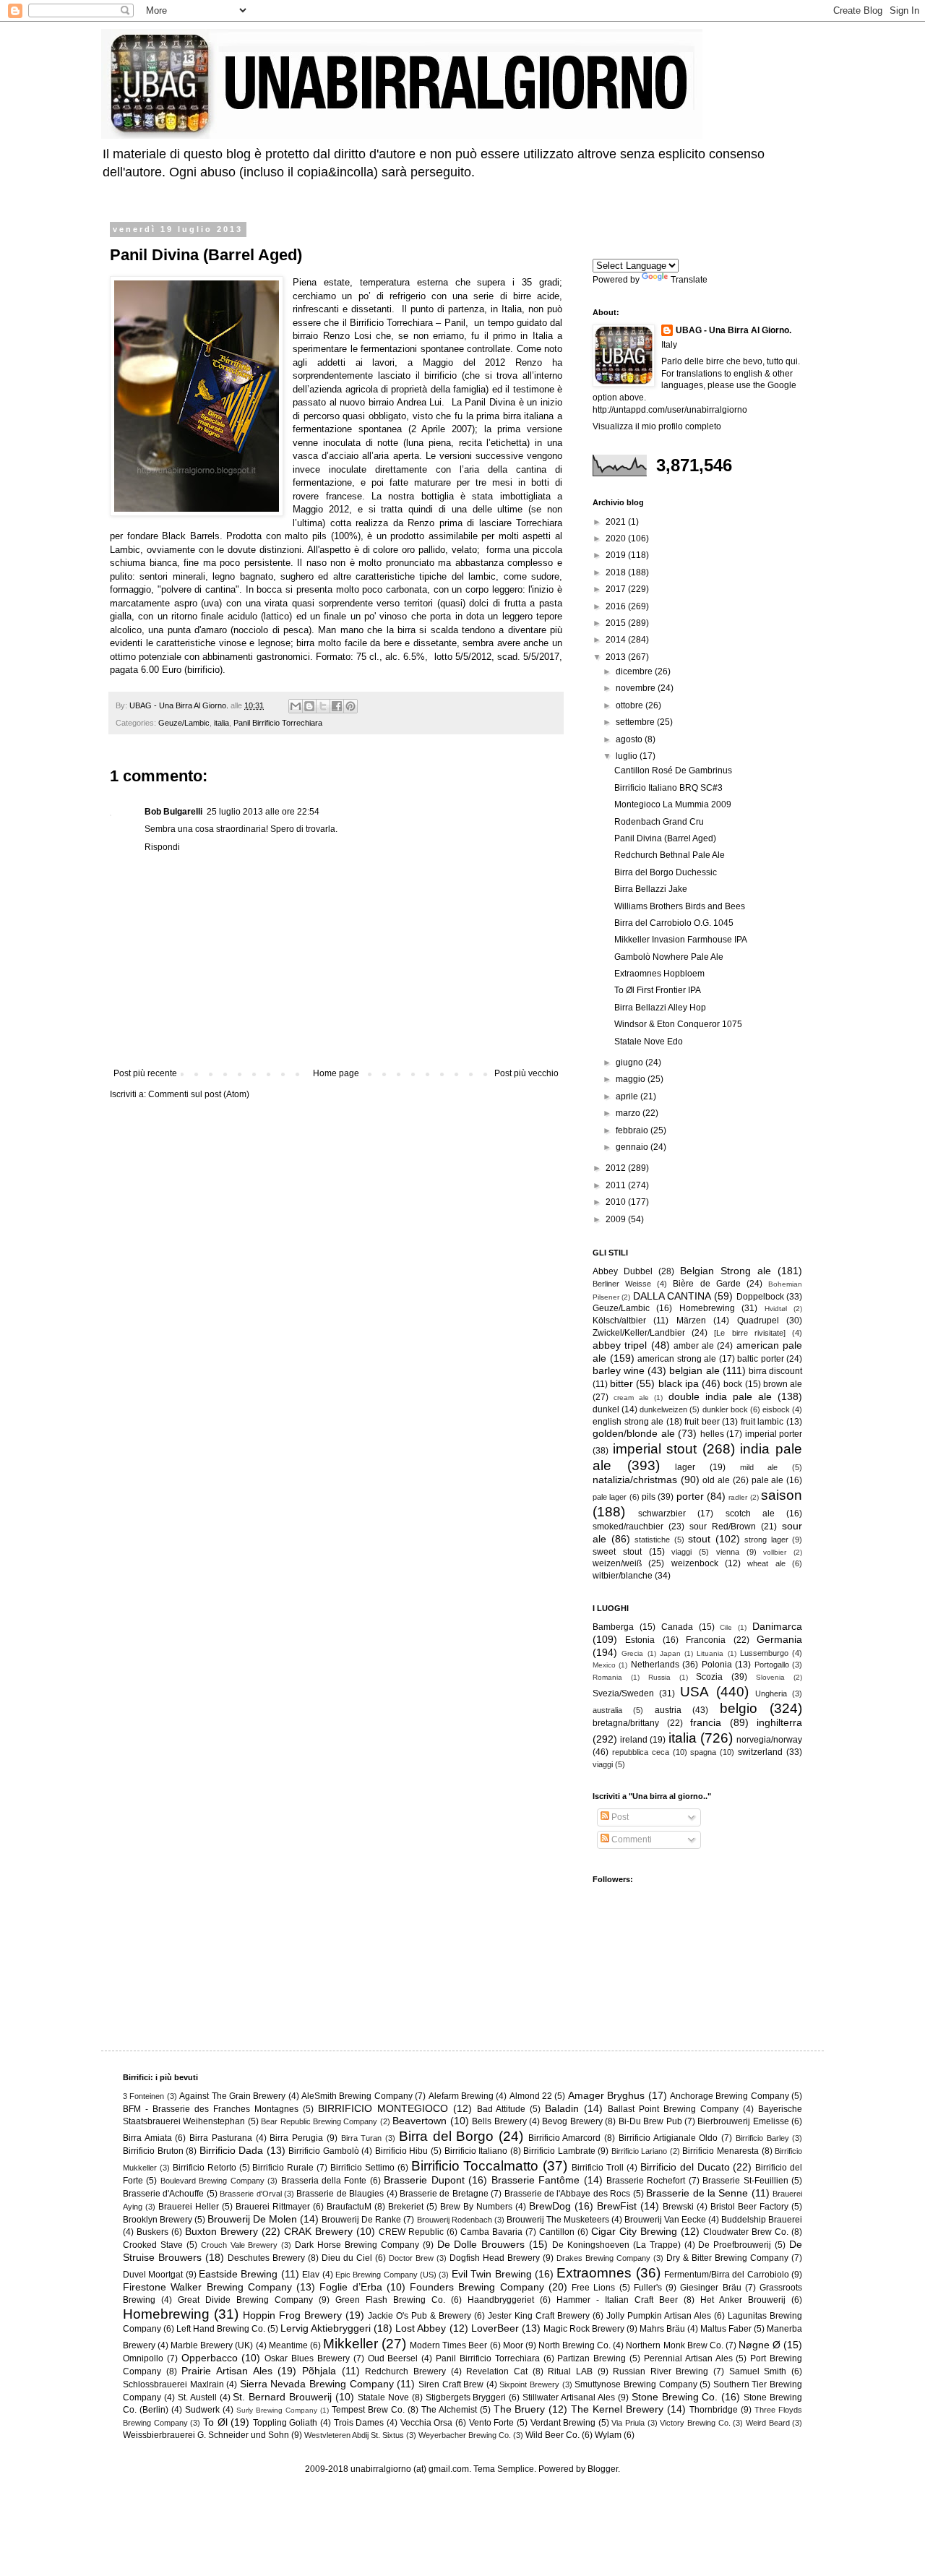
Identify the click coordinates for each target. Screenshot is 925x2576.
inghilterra (779, 1722)
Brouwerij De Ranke (361, 2220)
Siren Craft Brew (451, 2384)
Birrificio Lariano (640, 2151)
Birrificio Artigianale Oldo (668, 2138)
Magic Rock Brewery (584, 2329)
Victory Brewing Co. (695, 2423)
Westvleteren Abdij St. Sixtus (354, 2435)
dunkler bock (725, 1409)
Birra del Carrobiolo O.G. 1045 (674, 923)
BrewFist (617, 2206)
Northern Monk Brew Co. (674, 2345)
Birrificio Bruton (153, 2151)
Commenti (631, 1839)
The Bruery (520, 2409)
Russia (659, 1677)
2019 (617, 555)
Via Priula (628, 2423)
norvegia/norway (769, 1740)
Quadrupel (758, 1321)
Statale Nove (383, 2397)
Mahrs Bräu (662, 2329)
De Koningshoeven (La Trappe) (616, 2245)
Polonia (717, 1665)
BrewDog (550, 2206)
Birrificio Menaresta (720, 2151)
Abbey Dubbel (623, 1271)
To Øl (215, 2422)
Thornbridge (714, 2410)
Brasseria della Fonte (324, 2181)
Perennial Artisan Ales (688, 2358)
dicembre (635, 671)
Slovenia (770, 1677)
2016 (617, 606)
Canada (677, 1627)
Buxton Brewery (221, 2231)
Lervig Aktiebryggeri (326, 2328)
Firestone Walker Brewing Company (207, 2287)
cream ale (631, 1398)
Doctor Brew (411, 2258)
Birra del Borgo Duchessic (666, 872)
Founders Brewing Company (477, 2287)
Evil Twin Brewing (492, 2274)
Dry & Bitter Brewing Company (727, 2258)
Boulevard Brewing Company (212, 2181)
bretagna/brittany (626, 1723)
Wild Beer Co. (552, 2435)
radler (738, 1497)
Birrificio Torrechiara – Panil (408, 323)
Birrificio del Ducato (685, 2167)
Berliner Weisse (622, 1284)
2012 (617, 1168)
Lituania (710, 1653)
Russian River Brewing (661, 2371)
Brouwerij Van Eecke (665, 2220)
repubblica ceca (641, 1752)
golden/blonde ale (634, 1433)
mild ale (759, 1467)
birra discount (775, 1371)
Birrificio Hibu (402, 2151)
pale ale (768, 1480)
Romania (607, 1677)
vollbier (775, 1552)
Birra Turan (362, 2138)
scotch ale (750, 1514)
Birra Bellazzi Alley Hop (660, 1008)
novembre (637, 688)
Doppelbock (760, 1297)
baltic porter (761, 1359)
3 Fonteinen (143, 2096)
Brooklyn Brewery (158, 2220)
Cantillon (557, 2232)
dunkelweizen (663, 1409)
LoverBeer (495, 2328)
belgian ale (694, 1370)
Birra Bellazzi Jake (651, 889)
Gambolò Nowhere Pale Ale (669, 957)
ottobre (631, 705)
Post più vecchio (526, 1073)
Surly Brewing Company (277, 2410)
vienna (728, 1552)
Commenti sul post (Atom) (199, 1094)
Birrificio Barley (762, 2138)
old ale (716, 1480)
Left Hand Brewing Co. (221, 2329)
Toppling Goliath (285, 2423)
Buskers (152, 2232)
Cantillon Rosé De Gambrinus (673, 770)
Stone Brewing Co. (675, 2397)
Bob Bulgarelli (173, 812)
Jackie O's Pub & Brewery (420, 2316)
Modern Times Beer (448, 2345)
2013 (617, 657)
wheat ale (766, 1563)
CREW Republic (411, 2232)
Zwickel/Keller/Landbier (639, 1333)
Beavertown (420, 2121)
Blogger (603, 2469)
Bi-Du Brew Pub (650, 2121)
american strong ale (677, 1359)
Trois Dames (359, 2423)
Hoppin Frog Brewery (292, 2315)
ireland (634, 1740)
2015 (617, 623)
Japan (670, 1653)
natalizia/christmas (635, 1480)
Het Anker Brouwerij (743, 2300)
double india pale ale (720, 1396)
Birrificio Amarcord (565, 2138)
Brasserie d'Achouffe (163, 2194)
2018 (617, 572)
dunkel (606, 1409)
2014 (617, 640)
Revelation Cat (497, 2371)
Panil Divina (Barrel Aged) (665, 838)
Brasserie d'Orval (250, 2194)
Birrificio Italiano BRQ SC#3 (668, 788)
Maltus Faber (726, 2329)
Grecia (632, 1653)
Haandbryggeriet (501, 2300)
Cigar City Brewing (634, 2231)
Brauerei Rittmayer (273, 2207)
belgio (739, 1708)
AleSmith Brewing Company (357, 2096)
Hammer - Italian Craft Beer (617, 2300)
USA (694, 1692)
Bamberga (613, 1627)
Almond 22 (531, 2096)
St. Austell (197, 2397)
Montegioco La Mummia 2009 (673, 804)
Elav (311, 2275)
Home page (336, 1073)
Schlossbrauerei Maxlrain (173, 2384)
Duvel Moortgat (153, 2275)
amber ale (694, 1346)
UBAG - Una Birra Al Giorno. (733, 330)
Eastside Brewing (238, 2274)
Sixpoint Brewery (529, 2384)
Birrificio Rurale (283, 2168)
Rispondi (162, 847)
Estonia (640, 1640)
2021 (617, 522)
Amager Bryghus (606, 2095)
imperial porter (774, 1434)
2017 (617, 589)
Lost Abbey (421, 2328)
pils (649, 1497)
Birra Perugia (296, 2138)
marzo (629, 1113)
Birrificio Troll (598, 2168)
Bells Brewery (499, 2121)
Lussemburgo (764, 1653)
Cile (726, 1627)
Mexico (604, 1665)
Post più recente (145, 1073)
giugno (631, 1062)
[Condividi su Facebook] (337, 706)
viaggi (681, 1552)
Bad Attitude (502, 2109)
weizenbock (695, 1563)
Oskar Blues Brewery (307, 2358)
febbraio (633, 1130)
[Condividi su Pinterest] (350, 706)
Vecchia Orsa (427, 2423)
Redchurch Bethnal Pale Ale (670, 855)
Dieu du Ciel (347, 2258)
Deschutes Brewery (266, 2258)
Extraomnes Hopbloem (659, 974)
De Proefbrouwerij (735, 2245)
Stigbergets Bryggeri (466, 2397)
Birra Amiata (147, 2138)
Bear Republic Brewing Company (319, 2121)
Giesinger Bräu (710, 2288)
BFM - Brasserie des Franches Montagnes (211, 2109)
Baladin (562, 2108)
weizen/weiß (617, 1563)
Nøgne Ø (760, 2345)
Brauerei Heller (189, 2207)
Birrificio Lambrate (559, 2151)
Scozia (709, 1677)
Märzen (691, 1321)
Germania (779, 1639)
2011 (617, 1185)
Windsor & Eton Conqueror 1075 (678, 1024)
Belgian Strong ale (726, 1271)
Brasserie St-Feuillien (745, 2181)
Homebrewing (707, 1308)
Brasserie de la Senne (697, 2193)
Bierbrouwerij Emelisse (743, 2121)
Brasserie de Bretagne (444, 2194)
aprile (628, 1096)
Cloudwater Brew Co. (746, 2232)
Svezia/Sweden (623, 1693)
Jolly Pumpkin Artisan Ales (659, 2316)
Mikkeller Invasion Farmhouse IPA (681, 940)
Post (619, 1817)
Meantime (288, 2345)
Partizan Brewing (591, 2358)
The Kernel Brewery (617, 2409)
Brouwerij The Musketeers (558, 2220)
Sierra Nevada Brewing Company (317, 2384)
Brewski (678, 2207)
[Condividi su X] (323, 706)
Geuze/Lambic (184, 723)
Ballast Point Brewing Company (673, 2109)
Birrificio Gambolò (324, 2151)
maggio (632, 1079)
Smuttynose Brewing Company (636, 2384)
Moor (513, 2345)
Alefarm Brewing (461, 2096)
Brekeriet (406, 2207)
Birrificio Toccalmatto (475, 2166)
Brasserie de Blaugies (340, 2194)
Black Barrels (191, 536)
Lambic (125, 550)
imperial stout (655, 1449)
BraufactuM (349, 2207)
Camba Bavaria (491, 2232)
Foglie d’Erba (350, 2287)
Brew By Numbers (476, 2207)
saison (782, 1495)
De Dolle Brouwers (481, 2244)
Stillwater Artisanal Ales (569, 2397)
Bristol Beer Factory (749, 2207)
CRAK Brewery (318, 2231)
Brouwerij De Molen (252, 2219)
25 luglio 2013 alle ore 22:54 (263, 812)
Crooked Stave (153, 2245)
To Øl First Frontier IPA (658, 990)
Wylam (608, 2435)
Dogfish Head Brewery (495, 2258)
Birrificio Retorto (205, 2168)
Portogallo (772, 1665)
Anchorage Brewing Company (730, 2096)
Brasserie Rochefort (646, 2181)
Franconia (706, 1640)
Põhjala (319, 2371)
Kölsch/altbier (619, 1321)
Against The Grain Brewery (232, 2096)
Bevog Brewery (572, 2121)
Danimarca (777, 1626)
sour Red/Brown (723, 1527)
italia (221, 723)
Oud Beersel (393, 2358)
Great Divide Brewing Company (245, 2300)
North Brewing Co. (575, 2345)
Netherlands (655, 1665)
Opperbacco (210, 2358)
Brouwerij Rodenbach (455, 2220)
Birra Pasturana (221, 2138)
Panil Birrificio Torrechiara (278, 723)
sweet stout (617, 1552)
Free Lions (593, 2288)
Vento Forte (492, 2423)
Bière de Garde (706, 1284)
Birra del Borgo (446, 2136)
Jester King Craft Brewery (539, 2316)
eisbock (776, 1409)
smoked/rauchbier (628, 1527)
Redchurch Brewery (405, 2371)
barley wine (619, 1370)
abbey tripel (620, 1345)
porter (690, 1496)
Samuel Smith (758, 2371)
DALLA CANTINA (672, 1296)
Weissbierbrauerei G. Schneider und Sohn (206, 2435)
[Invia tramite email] (296, 706)
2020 (617, 538)
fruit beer (702, 1422)
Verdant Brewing (563, 2423)
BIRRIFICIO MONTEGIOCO (383, 2108)
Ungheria (771, 1693)
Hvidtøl (776, 1309)
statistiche (652, 1540)
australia (607, 1710)
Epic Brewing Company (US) (386, 2275)
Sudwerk (202, 2410)
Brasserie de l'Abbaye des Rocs (568, 2194)
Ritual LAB (570, 2371)
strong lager (766, 1540)
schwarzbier (662, 1514)
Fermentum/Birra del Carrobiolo (727, 2275)
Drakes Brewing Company (603, 2258)
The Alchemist (449, 2410)
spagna (703, 1752)
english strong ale (628, 1422)
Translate (689, 280)
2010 (617, 1202)
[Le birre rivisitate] (749, 1333)
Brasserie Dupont (424, 2180)
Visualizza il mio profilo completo (657, 426)
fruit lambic (762, 1422)
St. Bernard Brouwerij (282, 2397)
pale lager (610, 1497)
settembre (636, 722)
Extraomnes (594, 2273)
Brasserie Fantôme (535, 2180)
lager (685, 1467)
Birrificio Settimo (362, 2168)
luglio (628, 756)
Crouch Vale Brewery (240, 2245)
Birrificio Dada (232, 2150)
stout (699, 1539)
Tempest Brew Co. (368, 2410)
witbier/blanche (623, 1576)
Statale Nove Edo (649, 1042)
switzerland (760, 1752)
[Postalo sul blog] (309, 706)
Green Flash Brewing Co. (390, 2300)
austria (668, 1710)
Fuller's (648, 2288)
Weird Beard (768, 2423)
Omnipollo (143, 2358)
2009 (617, 1219)
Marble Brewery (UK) (212, 2345)
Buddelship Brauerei (762, 2220)
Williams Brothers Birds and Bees (680, 906)
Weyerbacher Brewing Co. (465, 2435)
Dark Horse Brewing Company (357, 2245)
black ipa (679, 1383)
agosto (630, 739)
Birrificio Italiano (476, 2151)
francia (706, 1722)
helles (712, 1434)
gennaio (633, 1147)
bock (733, 1384)
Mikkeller (350, 2344)
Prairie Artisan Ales (227, 2371)
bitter (621, 1383)
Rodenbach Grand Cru (659, 822)
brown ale (783, 1384)
